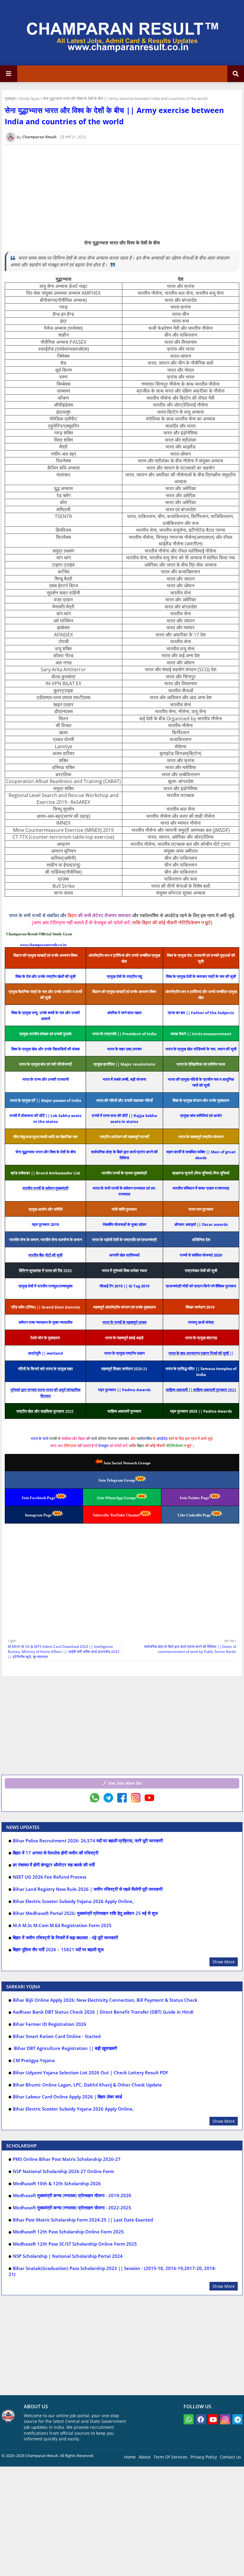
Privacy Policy (204, 2457)
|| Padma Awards (124, 1390)
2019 (45, 1224)
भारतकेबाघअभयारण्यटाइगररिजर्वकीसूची (201, 1353)
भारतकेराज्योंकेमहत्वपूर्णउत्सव (124, 1322)
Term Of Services (171, 2457)
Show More (224, 1962)
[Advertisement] (122, 1728)
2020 (201, 1255)
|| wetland (45, 1353)
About (145, 2457)
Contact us (230, 2457)
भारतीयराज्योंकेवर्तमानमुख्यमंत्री (45, 1188)
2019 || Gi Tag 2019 (124, 1286)
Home (130, 2457)
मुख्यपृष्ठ (10, 98)
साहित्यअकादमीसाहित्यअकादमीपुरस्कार (201, 1390)
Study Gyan (29, 98)
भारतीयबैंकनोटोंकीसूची (45, 1255)
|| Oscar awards (201, 1224)
